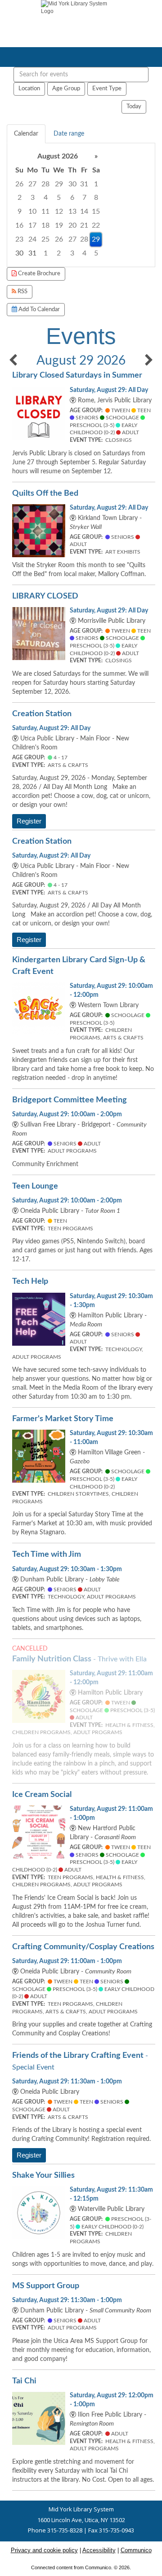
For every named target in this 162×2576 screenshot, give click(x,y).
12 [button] (59, 211)
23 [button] (19, 239)
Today (134, 106)
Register (29, 821)
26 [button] (19, 184)
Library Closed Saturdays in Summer (77, 375)
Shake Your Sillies (43, 2175)
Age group (66, 88)
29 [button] (59, 184)
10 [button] (32, 211)
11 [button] (45, 211)
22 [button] (96, 225)
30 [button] (72, 184)
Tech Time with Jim (47, 1554)
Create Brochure (38, 273)
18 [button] (45, 225)
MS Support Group (46, 2286)
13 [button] (72, 211)
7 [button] (84, 198)
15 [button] (96, 211)
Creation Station (42, 714)
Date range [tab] (69, 134)
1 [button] (96, 184)
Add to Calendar (38, 309)
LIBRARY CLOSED (45, 596)
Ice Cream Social (42, 1794)
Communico (136, 2550)
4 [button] (46, 198)
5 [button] (59, 198)
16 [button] (19, 225)
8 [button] (96, 198)
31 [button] (84, 184)
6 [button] (72, 198)
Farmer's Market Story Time (63, 1419)
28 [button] (45, 184)
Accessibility (99, 2550)
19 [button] (59, 225)
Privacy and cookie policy (44, 2550)
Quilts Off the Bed (45, 493)
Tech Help (30, 1281)
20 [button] (72, 225)
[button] (13, 361)
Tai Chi (24, 2381)
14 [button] (84, 211)
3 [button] (33, 198)
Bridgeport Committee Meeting (70, 1100)
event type (107, 88)
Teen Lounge (35, 1186)
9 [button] (20, 211)
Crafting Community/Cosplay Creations (83, 1947)
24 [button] (32, 239)
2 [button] (20, 198)
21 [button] (84, 225)
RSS (22, 291)
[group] (81, 205)
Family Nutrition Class (79, 1659)
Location (29, 88)
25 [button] (45, 239)
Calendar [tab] (26, 134)
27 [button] (32, 184)
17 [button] (32, 225)
